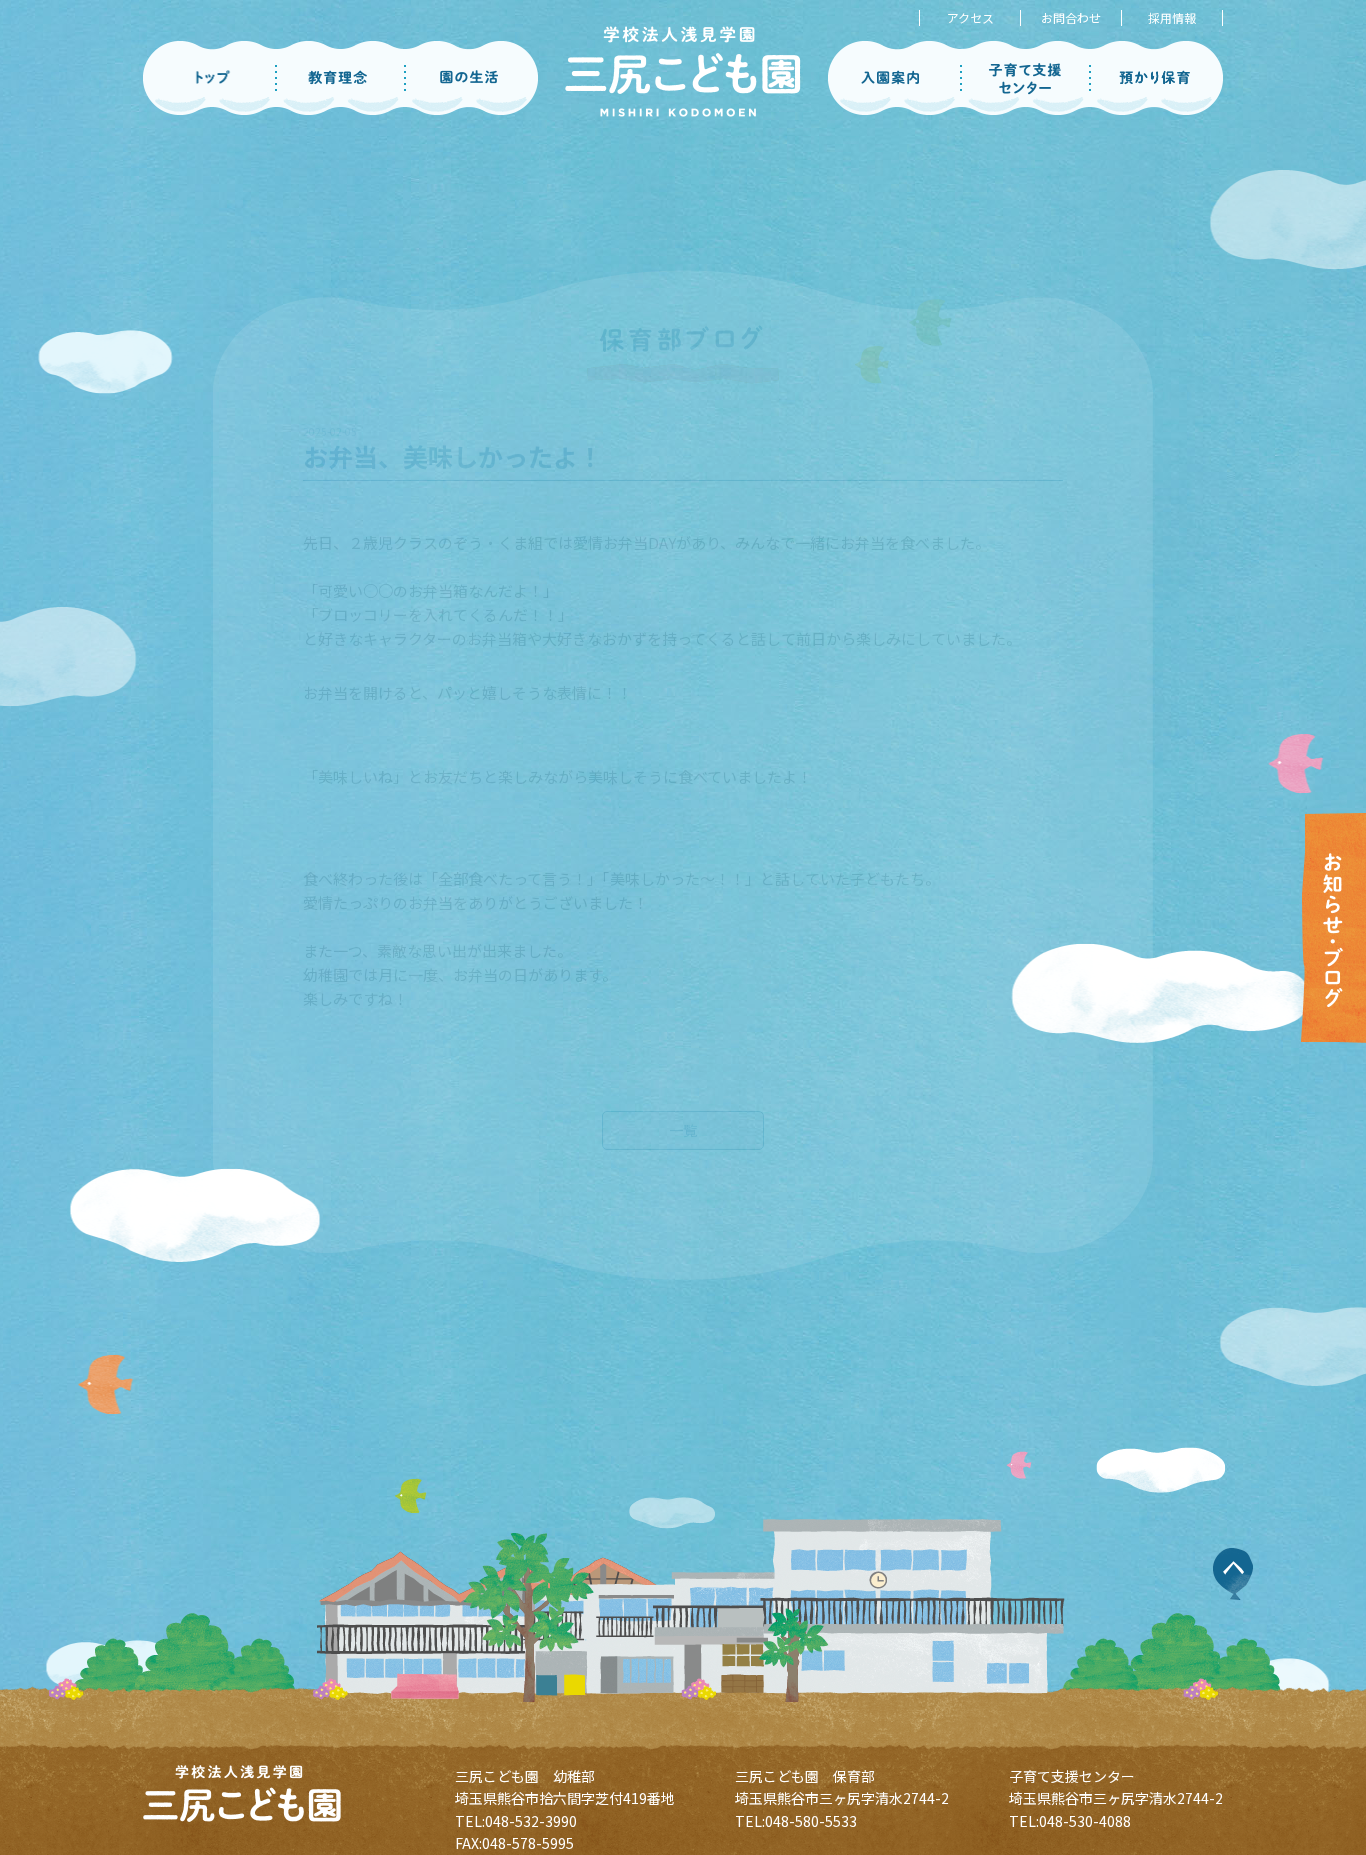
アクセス (970, 18)
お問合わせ (1071, 18)
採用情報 (1172, 18)
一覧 (683, 1085)
